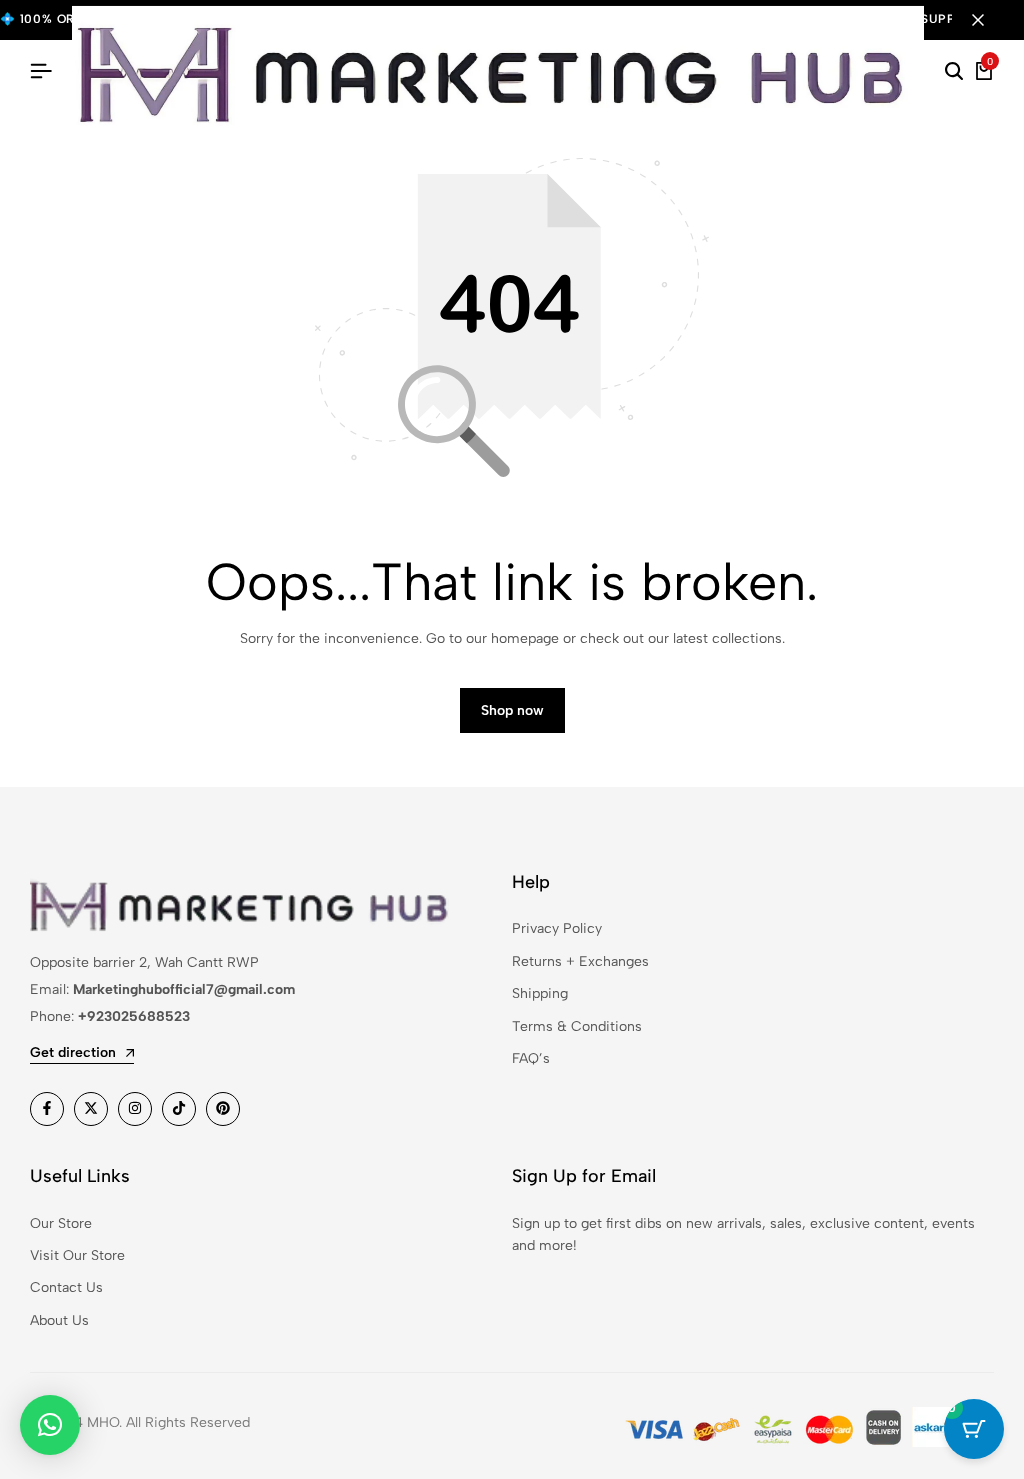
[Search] (954, 72)
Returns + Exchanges (580, 961)
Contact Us (66, 1287)
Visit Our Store (77, 1255)
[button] (50, 1425)
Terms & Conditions (577, 1026)
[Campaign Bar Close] (988, 20)
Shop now (512, 710)
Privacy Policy (557, 928)
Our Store (61, 1223)
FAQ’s (531, 1058)
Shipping (540, 993)
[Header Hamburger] (41, 71)
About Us (59, 1320)
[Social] (47, 1109)
